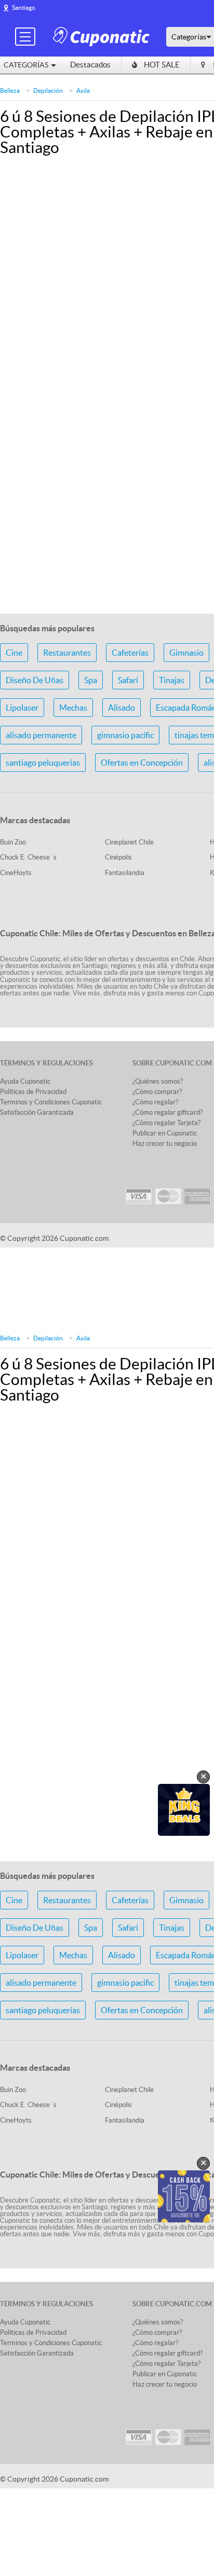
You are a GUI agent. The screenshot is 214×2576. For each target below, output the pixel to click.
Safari (128, 680)
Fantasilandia (125, 873)
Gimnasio (186, 653)
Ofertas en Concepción (142, 763)
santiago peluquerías (43, 763)
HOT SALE (162, 65)
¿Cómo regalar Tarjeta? (166, 1123)
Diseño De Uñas (35, 680)
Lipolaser (22, 708)
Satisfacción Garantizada (37, 1112)
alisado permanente (41, 735)
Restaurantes (67, 653)
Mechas (73, 708)
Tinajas (172, 680)
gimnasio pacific (125, 735)
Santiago (24, 8)
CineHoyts (16, 873)
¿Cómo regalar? (155, 1102)
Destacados (90, 65)
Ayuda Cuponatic (25, 1081)
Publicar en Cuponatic (165, 1133)
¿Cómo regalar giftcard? (168, 1112)
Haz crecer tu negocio (165, 1144)
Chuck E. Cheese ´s (28, 857)
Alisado (122, 708)
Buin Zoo (13, 842)
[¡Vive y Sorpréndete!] (103, 36)
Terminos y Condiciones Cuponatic (51, 1102)
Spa (91, 680)
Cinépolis (118, 857)
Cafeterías (130, 653)
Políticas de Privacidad (33, 1092)
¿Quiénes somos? (158, 1081)
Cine (14, 653)
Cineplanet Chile (129, 842)
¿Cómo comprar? (157, 1092)
